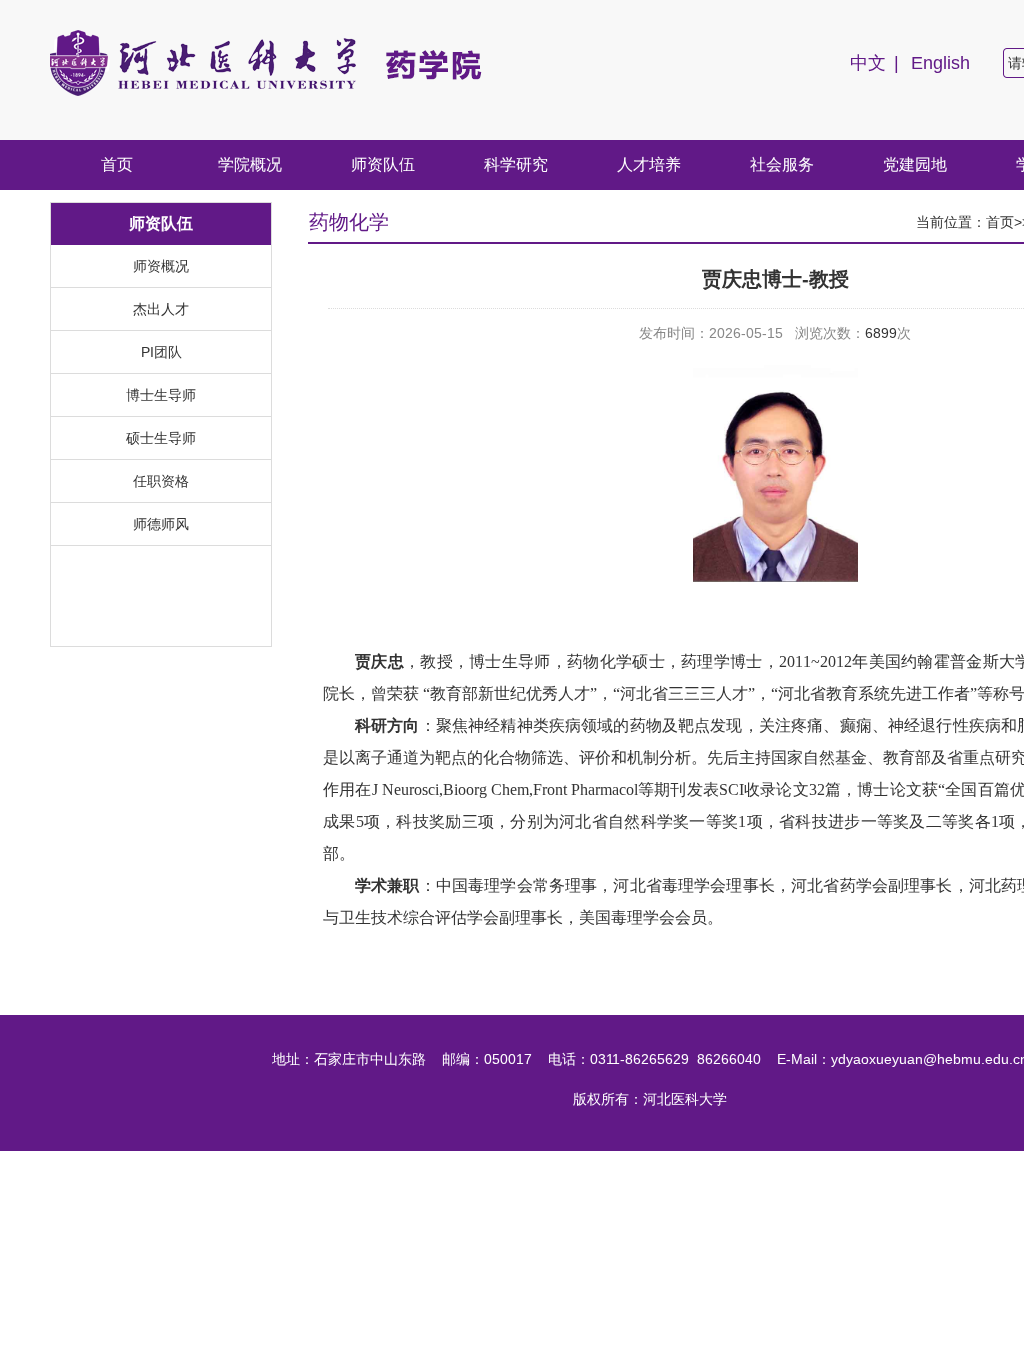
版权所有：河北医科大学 (650, 1099)
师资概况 (161, 266)
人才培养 (649, 164)
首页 (117, 164)
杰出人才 (161, 309)
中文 (868, 63)
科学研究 (516, 164)
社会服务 (782, 164)
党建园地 (915, 164)
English (940, 63)
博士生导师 (161, 395)
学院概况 (250, 164)
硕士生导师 (161, 438)
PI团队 (161, 352)
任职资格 (161, 481)
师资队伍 (383, 164)
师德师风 (161, 524)
